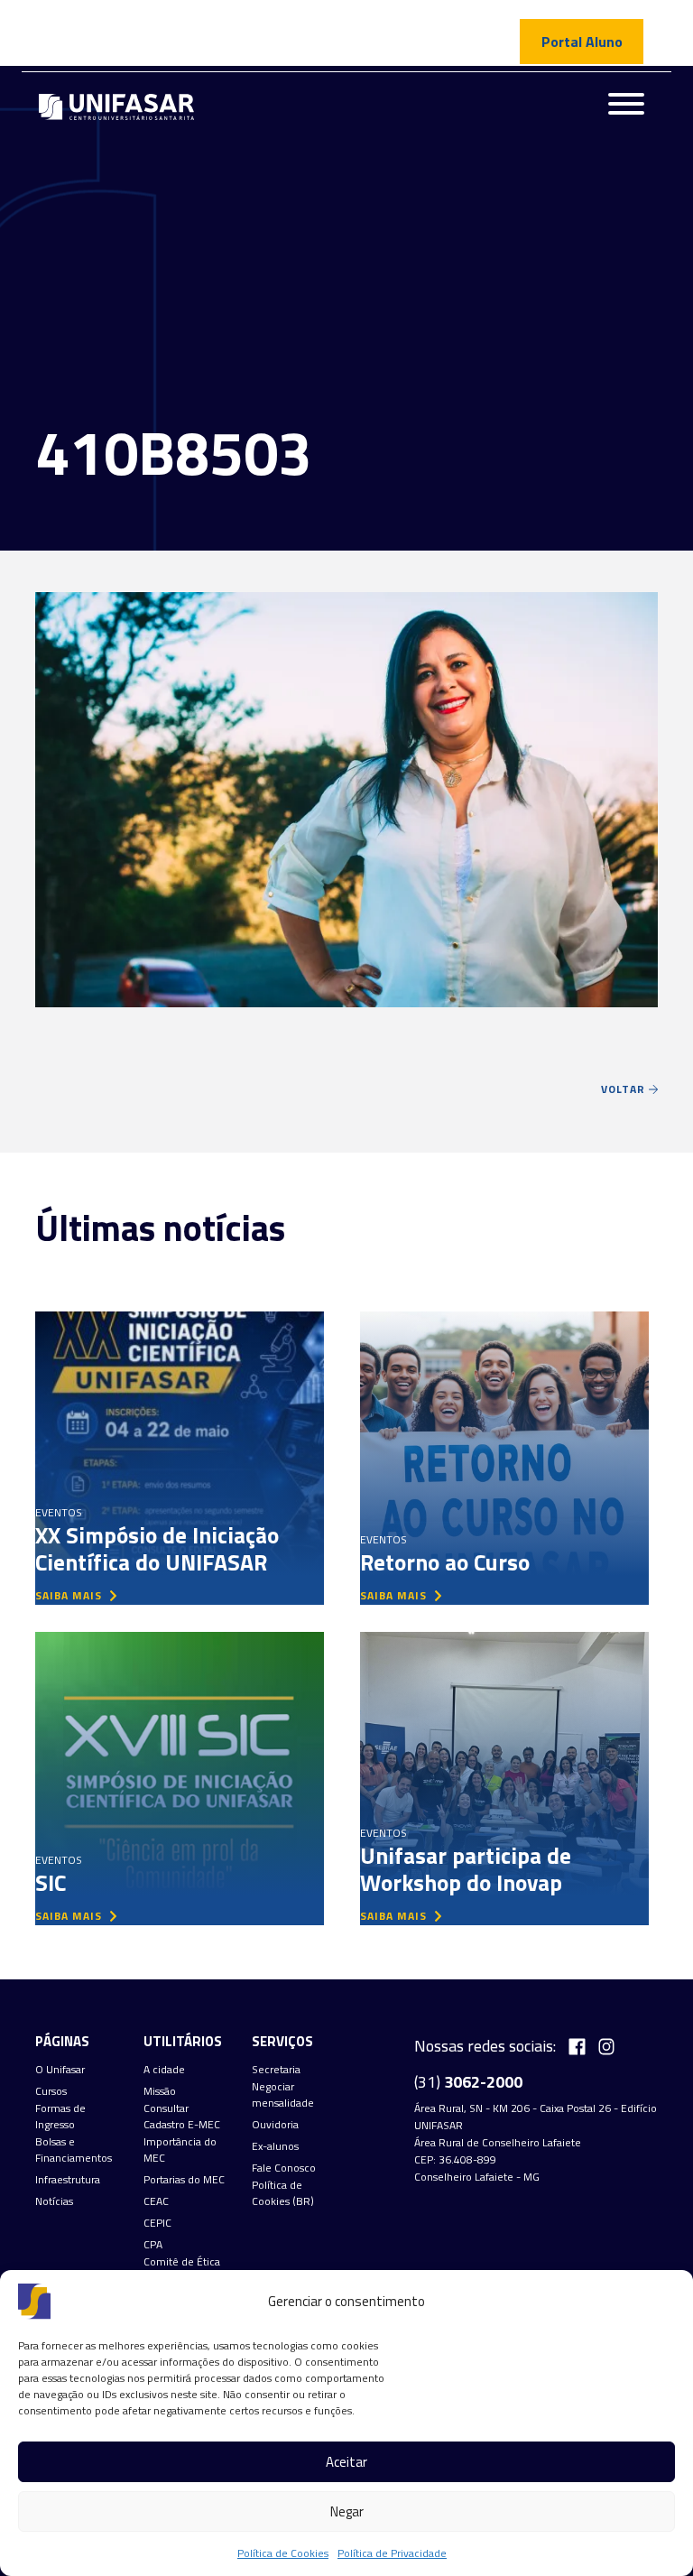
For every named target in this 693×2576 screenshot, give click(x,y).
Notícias (54, 2201)
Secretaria (276, 2070)
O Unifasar (60, 2070)
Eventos (59, 1512)
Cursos (51, 2091)
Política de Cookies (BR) (283, 2193)
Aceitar (346, 2462)
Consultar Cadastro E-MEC (182, 2117)
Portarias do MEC (184, 2180)
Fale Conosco (284, 2168)
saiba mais (70, 1595)
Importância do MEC (180, 2150)
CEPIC (157, 2223)
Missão (160, 2091)
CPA (153, 2245)
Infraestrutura (68, 2180)
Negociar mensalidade (283, 2095)
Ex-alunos (275, 2146)
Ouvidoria (275, 2125)
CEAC (156, 2201)
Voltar (625, 1089)
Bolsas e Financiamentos (74, 2150)
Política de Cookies (283, 2553)
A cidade (164, 2070)
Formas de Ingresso (60, 2117)
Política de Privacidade (392, 2553)
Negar (347, 2511)
